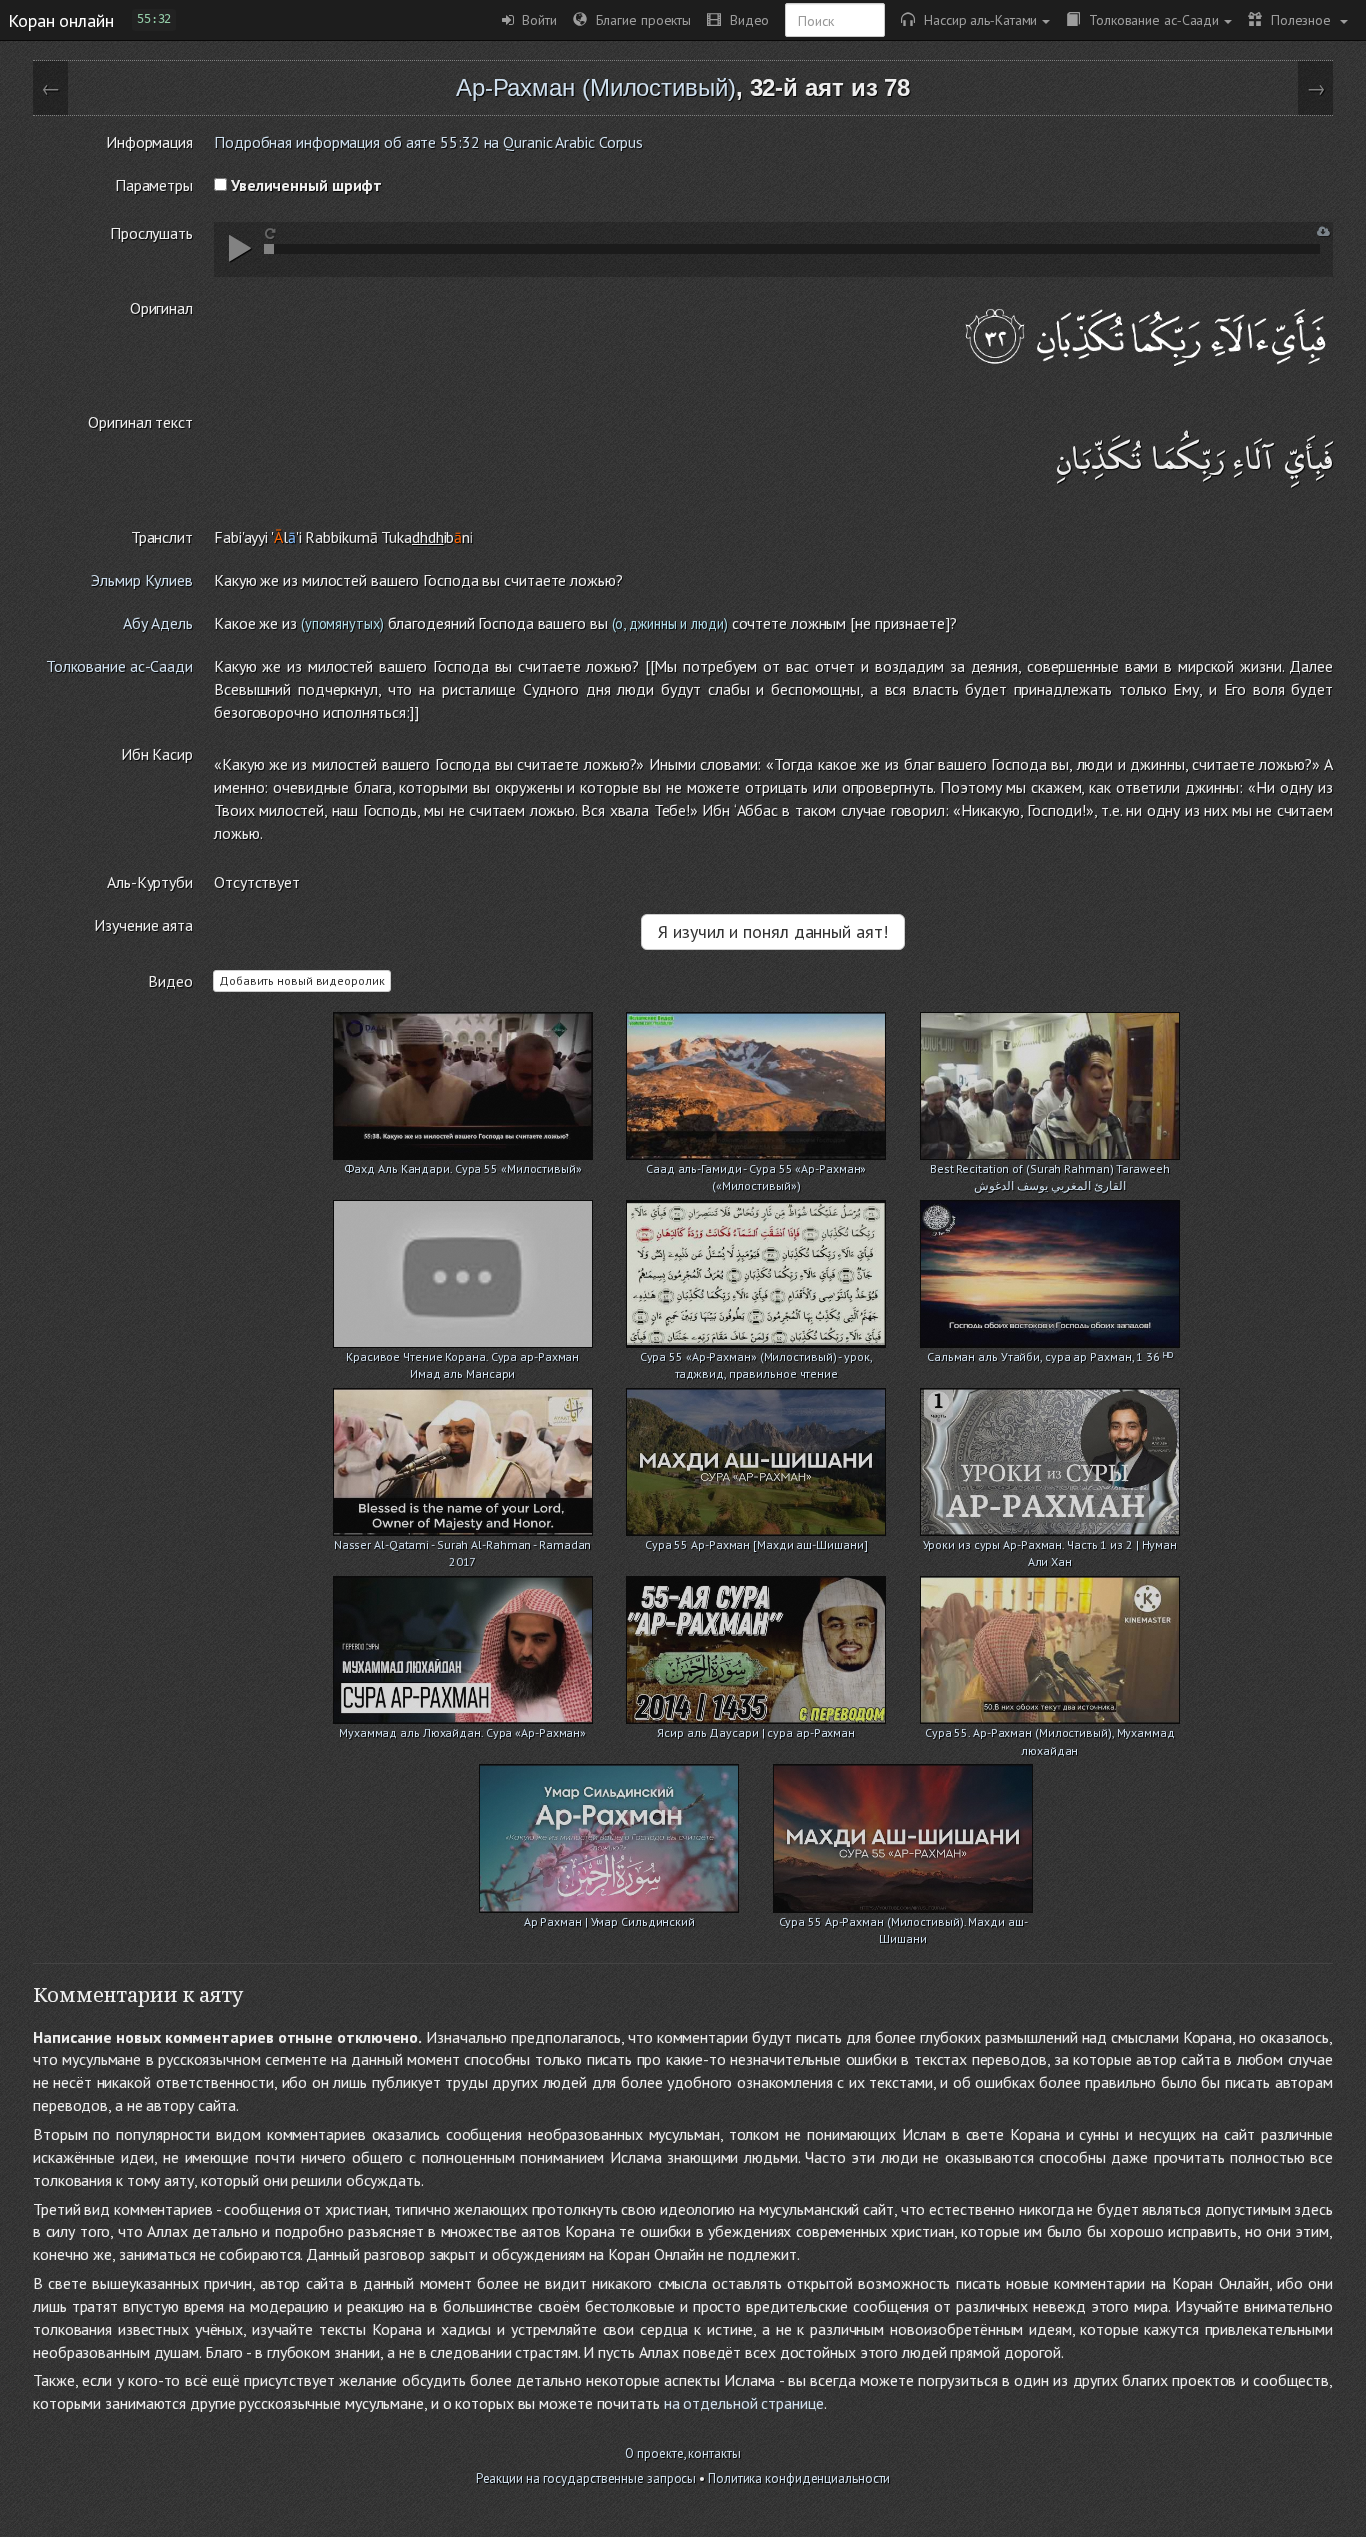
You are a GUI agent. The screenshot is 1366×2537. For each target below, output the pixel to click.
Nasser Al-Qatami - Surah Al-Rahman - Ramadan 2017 (463, 1546)
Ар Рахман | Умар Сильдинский (609, 1921)
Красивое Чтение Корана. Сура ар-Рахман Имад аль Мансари (462, 1358)
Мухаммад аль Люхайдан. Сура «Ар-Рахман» (462, 1732)
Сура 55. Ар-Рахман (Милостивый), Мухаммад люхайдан (1050, 1734)
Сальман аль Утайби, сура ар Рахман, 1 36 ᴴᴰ (1050, 1356)
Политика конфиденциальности (799, 2478)
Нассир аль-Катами (976, 19)
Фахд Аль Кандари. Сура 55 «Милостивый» (463, 1168)
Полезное (1298, 19)
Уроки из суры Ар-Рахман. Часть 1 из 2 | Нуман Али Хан (1050, 1546)
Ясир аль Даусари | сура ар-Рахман (756, 1732)
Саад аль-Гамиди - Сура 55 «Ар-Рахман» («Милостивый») (756, 1170)
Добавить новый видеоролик (302, 980)
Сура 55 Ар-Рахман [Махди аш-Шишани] (756, 1544)
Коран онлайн (61, 20)
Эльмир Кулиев (142, 580)
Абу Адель (158, 623)
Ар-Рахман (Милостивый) (596, 87)
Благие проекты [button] (639, 19)
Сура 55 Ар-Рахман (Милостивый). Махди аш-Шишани (903, 1923)
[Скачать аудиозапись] (1323, 231)
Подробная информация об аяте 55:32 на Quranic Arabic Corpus (428, 142)
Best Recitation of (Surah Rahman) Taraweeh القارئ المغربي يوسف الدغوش (1050, 1170)
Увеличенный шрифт (304, 185)
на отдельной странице (744, 2403)
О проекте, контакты (682, 2453)
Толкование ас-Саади (1149, 19)
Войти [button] (535, 19)
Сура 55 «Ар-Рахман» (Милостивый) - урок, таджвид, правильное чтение (756, 1358)
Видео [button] (745, 19)
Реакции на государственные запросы (586, 2478)
